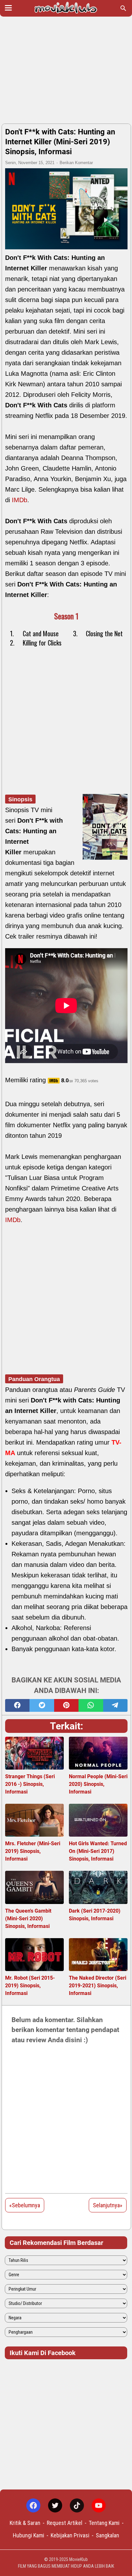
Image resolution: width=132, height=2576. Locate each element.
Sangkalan (107, 2535)
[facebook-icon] (33, 2505)
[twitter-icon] (55, 2505)
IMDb (20, 500)
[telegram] (115, 1705)
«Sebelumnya (25, 2205)
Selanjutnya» (108, 2205)
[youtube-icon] (99, 2505)
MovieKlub (78, 2559)
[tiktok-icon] (77, 2505)
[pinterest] (66, 1705)
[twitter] (42, 1705)
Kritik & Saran (25, 2523)
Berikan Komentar (76, 163)
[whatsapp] (91, 1705)
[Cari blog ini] (123, 8)
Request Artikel (65, 2523)
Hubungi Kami (29, 2535)
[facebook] (17, 1705)
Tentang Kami (104, 2523)
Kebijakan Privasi (70, 2535)
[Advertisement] (66, 71)
